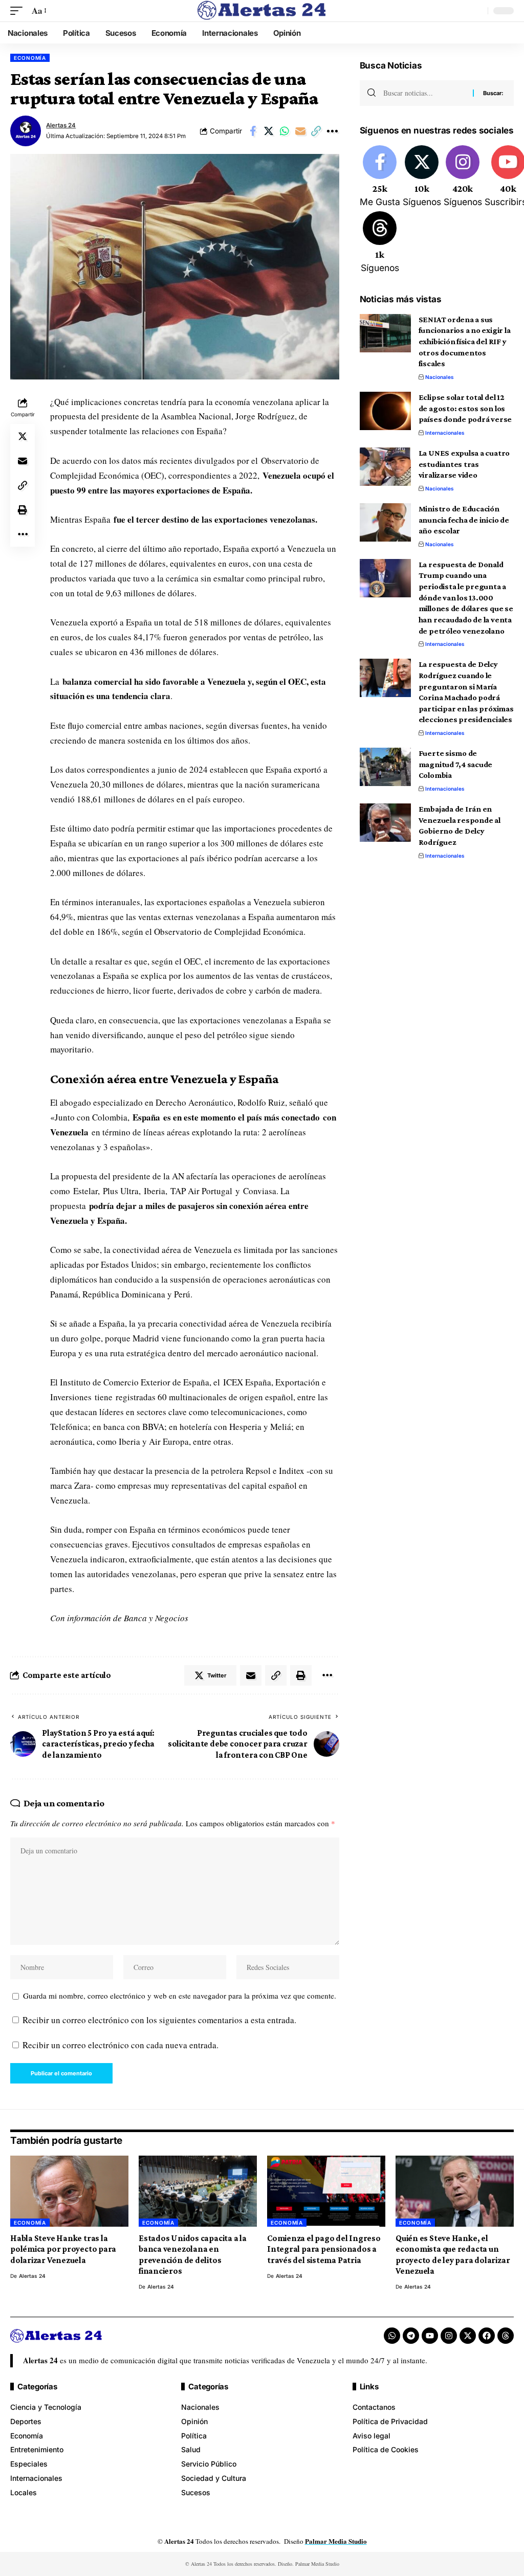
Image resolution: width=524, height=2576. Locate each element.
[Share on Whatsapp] (285, 131)
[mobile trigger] (19, 11)
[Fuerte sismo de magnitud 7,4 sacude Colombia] (385, 767)
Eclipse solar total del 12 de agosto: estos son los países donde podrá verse (465, 408)
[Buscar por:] (424, 93)
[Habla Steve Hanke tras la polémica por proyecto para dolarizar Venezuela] (69, 2191)
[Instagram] (463, 177)
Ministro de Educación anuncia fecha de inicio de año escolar (464, 520)
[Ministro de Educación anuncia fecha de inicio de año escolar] (385, 522)
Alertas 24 (61, 125)
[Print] (23, 510)
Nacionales (440, 377)
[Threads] (380, 243)
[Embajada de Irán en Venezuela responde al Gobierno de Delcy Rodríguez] (385, 823)
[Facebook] (380, 177)
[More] (332, 131)
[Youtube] (430, 2336)
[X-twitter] (468, 2336)
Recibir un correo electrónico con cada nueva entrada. (121, 2045)
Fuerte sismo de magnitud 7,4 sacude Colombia (456, 764)
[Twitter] (422, 177)
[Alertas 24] (262, 11)
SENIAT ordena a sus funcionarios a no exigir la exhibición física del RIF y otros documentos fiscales (465, 342)
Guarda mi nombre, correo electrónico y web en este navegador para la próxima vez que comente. (180, 1996)
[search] (477, 11)
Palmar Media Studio (336, 2541)
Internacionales (445, 433)
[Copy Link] (316, 131)
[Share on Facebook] (253, 131)
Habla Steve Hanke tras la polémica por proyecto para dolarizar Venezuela (63, 2249)
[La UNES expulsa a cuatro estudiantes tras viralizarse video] (385, 467)
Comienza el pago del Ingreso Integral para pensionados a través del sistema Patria (324, 2249)
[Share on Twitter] (269, 131)
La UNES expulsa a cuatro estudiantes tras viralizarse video (464, 464)
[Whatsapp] (392, 2336)
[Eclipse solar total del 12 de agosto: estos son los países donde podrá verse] (385, 411)
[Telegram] (411, 2336)
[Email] (300, 131)
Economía (30, 58)
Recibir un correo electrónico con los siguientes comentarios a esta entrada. (159, 2020)
